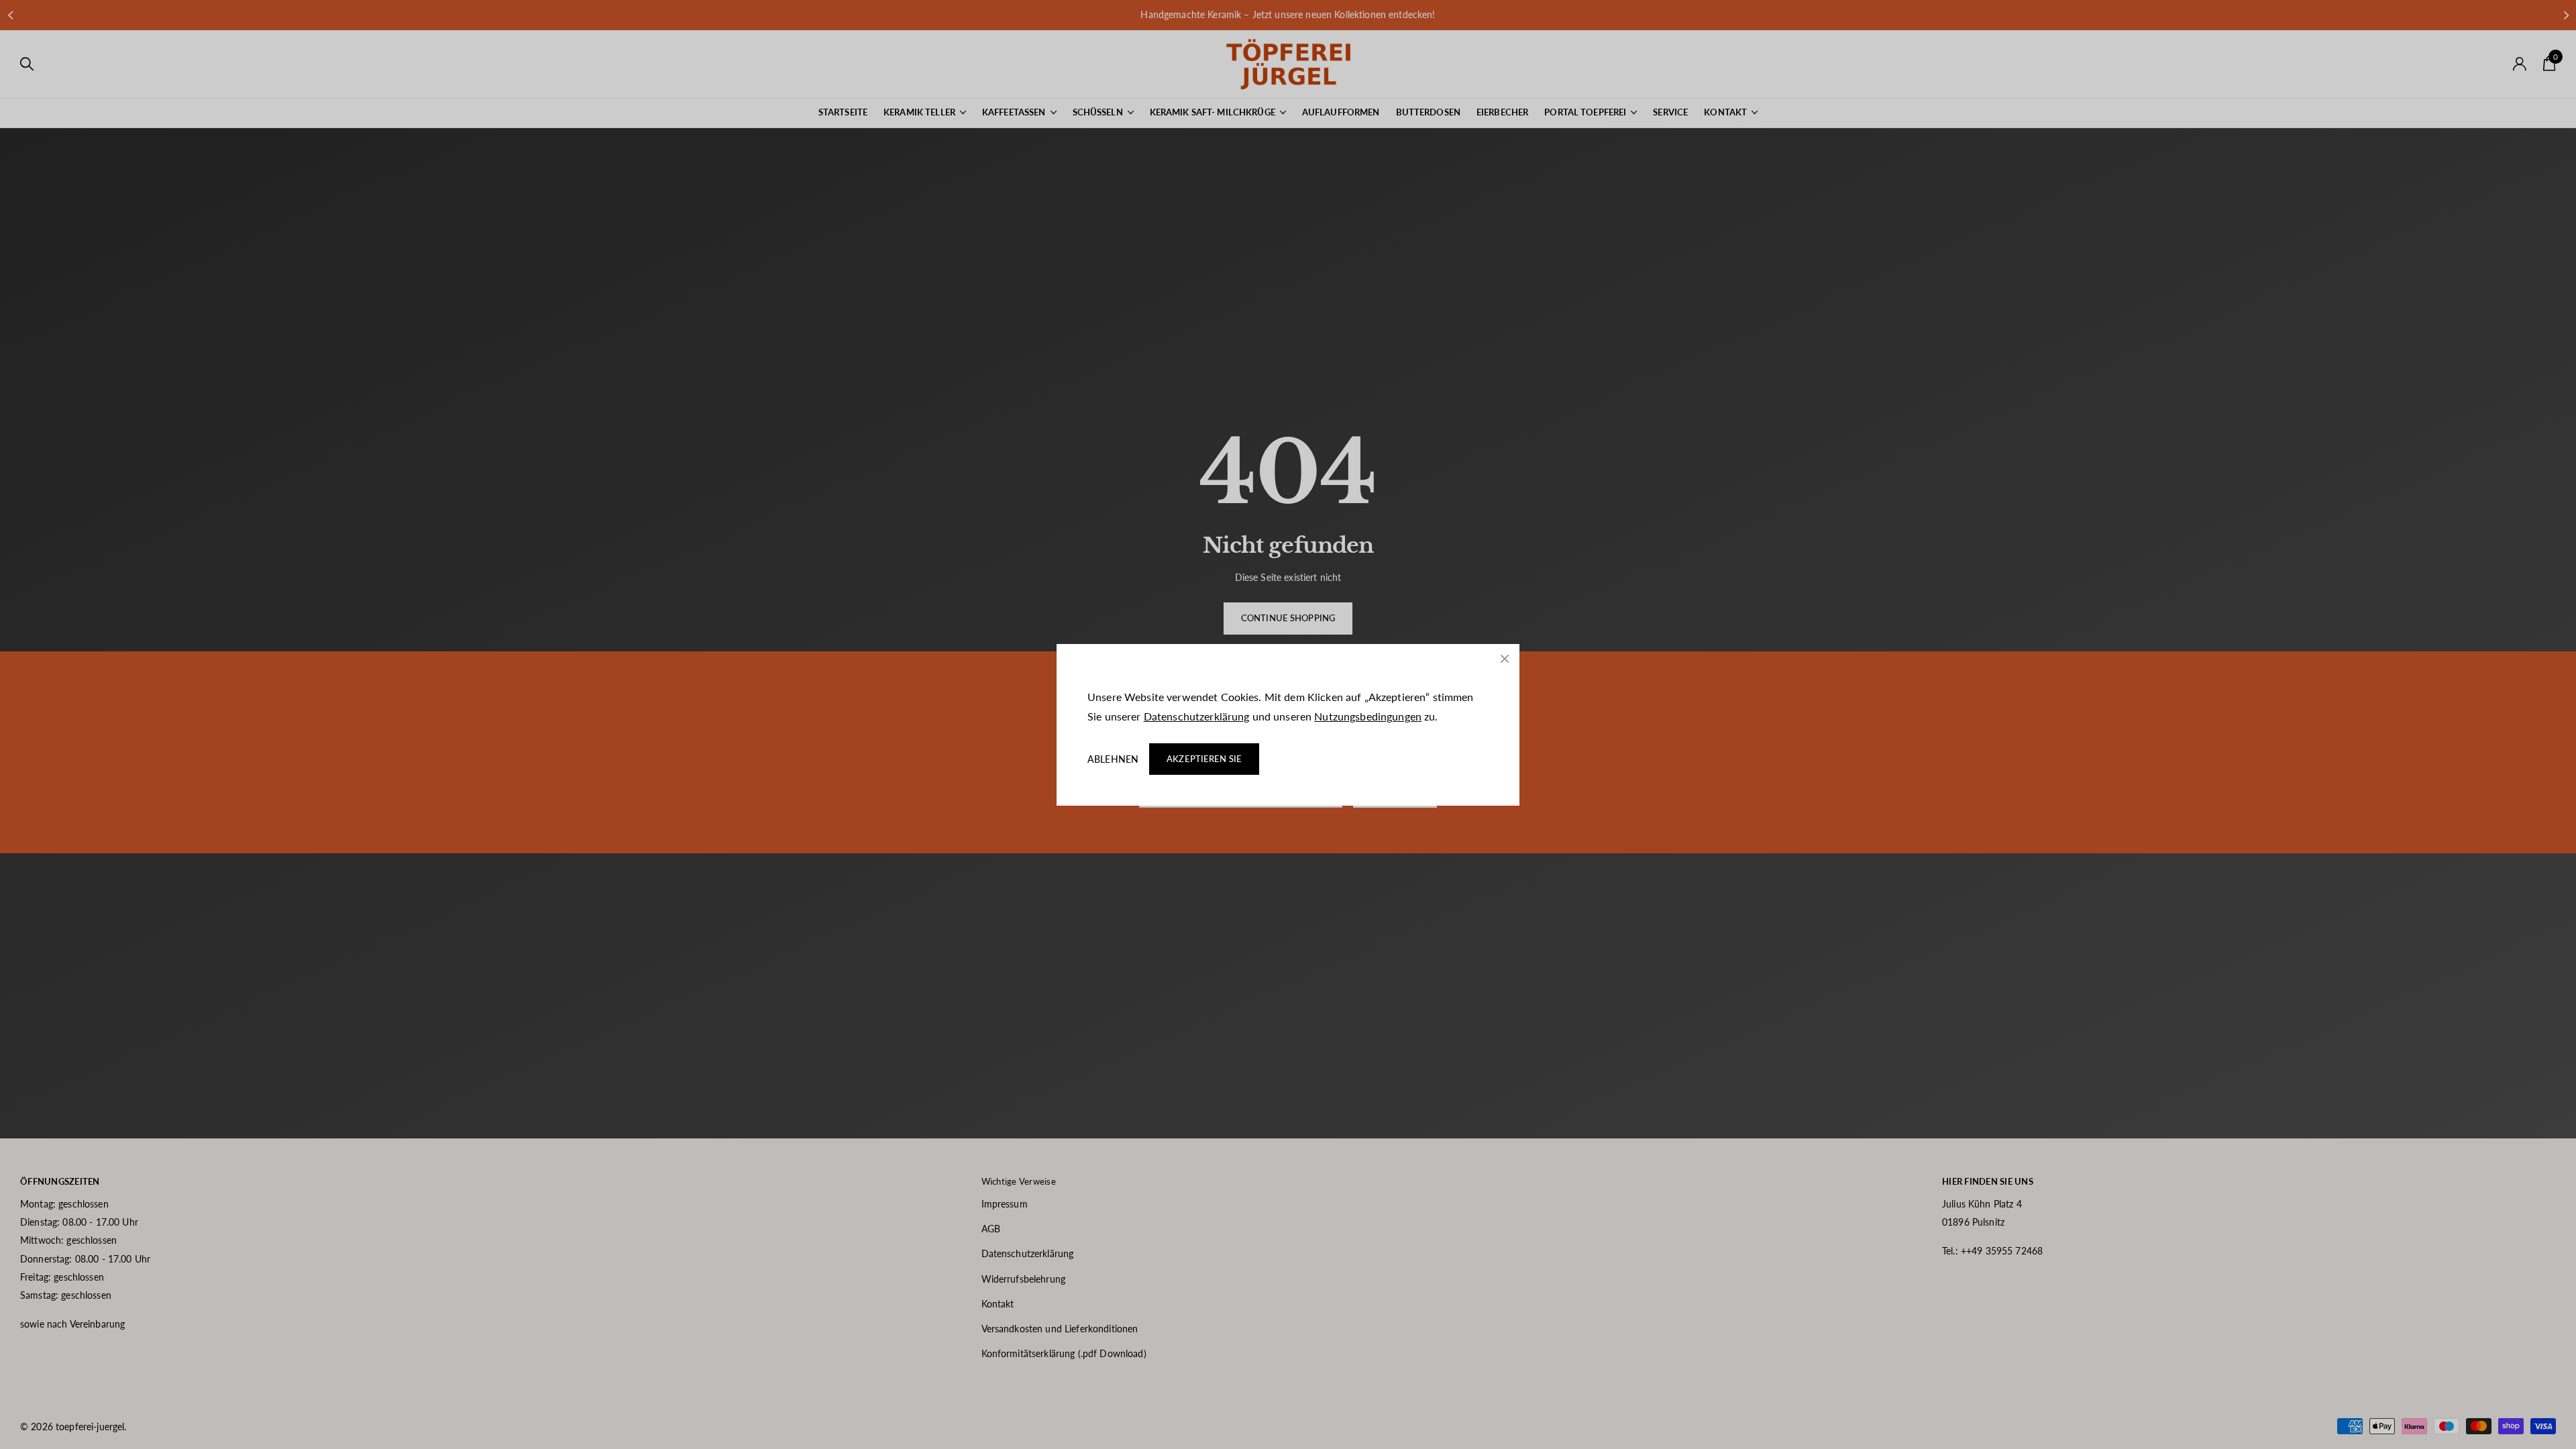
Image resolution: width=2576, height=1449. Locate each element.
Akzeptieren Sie (1204, 759)
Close (1505, 659)
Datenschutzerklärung (1197, 716)
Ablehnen (1113, 759)
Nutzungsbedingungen (1368, 716)
